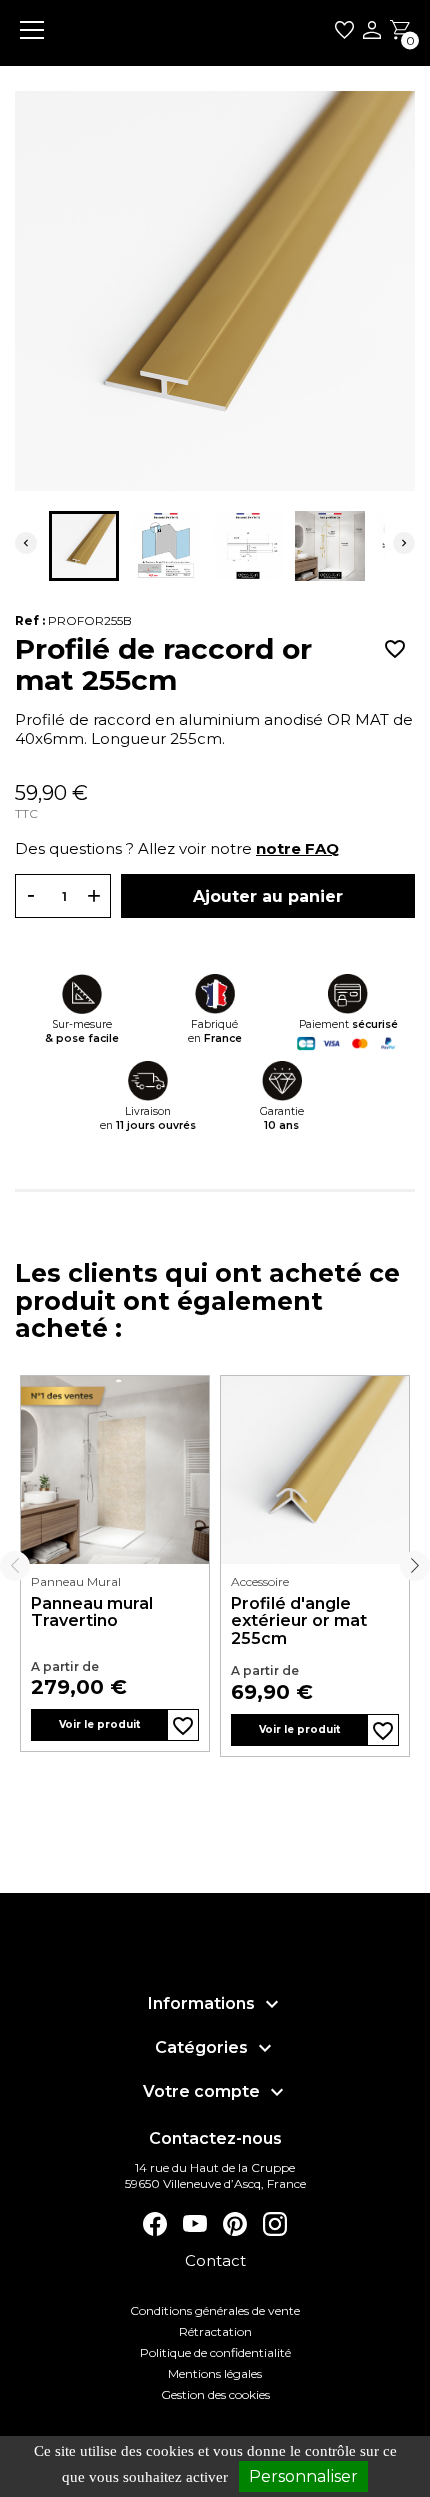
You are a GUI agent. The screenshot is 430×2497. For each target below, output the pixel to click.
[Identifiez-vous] (372, 32)
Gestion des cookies (215, 2394)
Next (415, 1566)
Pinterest (235, 2224)
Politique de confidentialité (215, 2352)
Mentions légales (215, 2373)
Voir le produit (99, 1724)
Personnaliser (303, 2476)
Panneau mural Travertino (92, 1613)
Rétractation (215, 2331)
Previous (15, 1566)
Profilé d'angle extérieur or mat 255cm (299, 1621)
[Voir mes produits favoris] (344, 33)
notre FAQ (297, 848)
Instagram (275, 2224)
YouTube (195, 2224)
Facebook (155, 2224)
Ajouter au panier (268, 896)
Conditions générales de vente (215, 2310)
